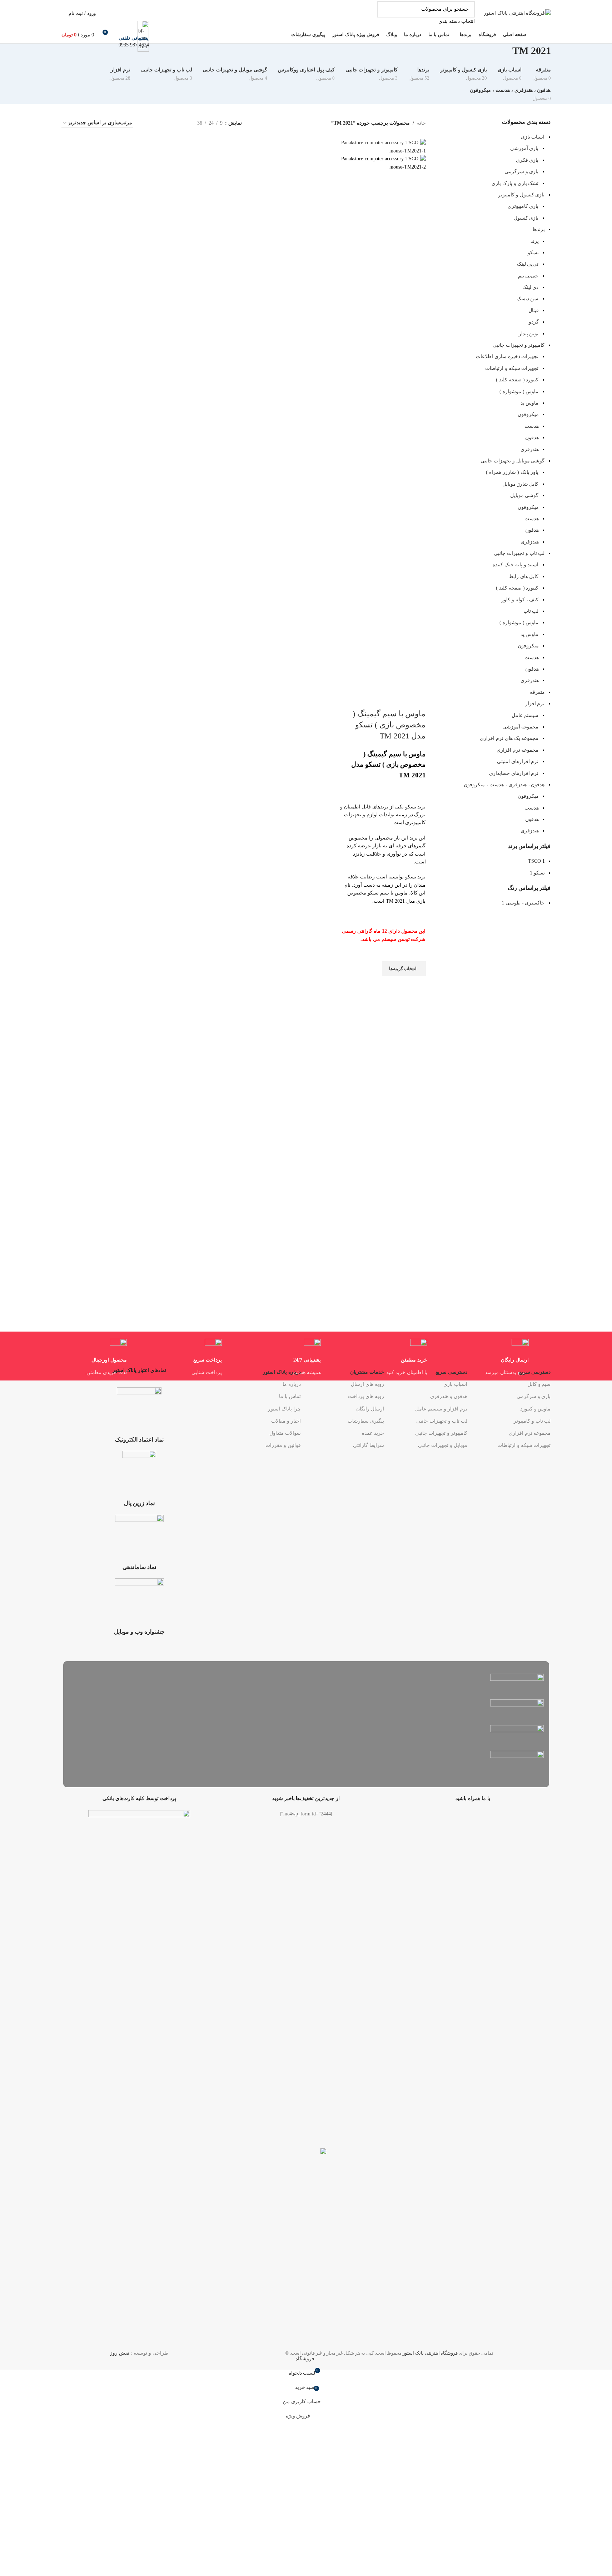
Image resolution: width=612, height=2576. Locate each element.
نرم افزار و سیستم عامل (441, 1409)
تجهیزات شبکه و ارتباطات (524, 1445)
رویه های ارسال (367, 1384)
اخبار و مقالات (286, 1421)
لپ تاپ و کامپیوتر (532, 1421)
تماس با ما (290, 1396)
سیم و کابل (539, 1384)
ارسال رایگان (370, 1409)
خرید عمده (373, 1433)
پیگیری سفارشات (366, 1421)
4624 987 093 (134, 45)
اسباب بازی (455, 1384)
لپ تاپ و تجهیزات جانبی (442, 1421)
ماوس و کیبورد (535, 1409)
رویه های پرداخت (366, 1396)
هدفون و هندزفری (449, 1396)
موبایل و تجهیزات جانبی (443, 1445)
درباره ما (292, 1384)
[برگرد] (560, 54)
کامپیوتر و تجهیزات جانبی (441, 1433)
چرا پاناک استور (284, 1409)
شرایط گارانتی (369, 1445)
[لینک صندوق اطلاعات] (306, 22)
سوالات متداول (285, 1433)
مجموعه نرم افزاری (530, 1433)
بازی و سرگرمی (534, 1396)
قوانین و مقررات (283, 1445)
